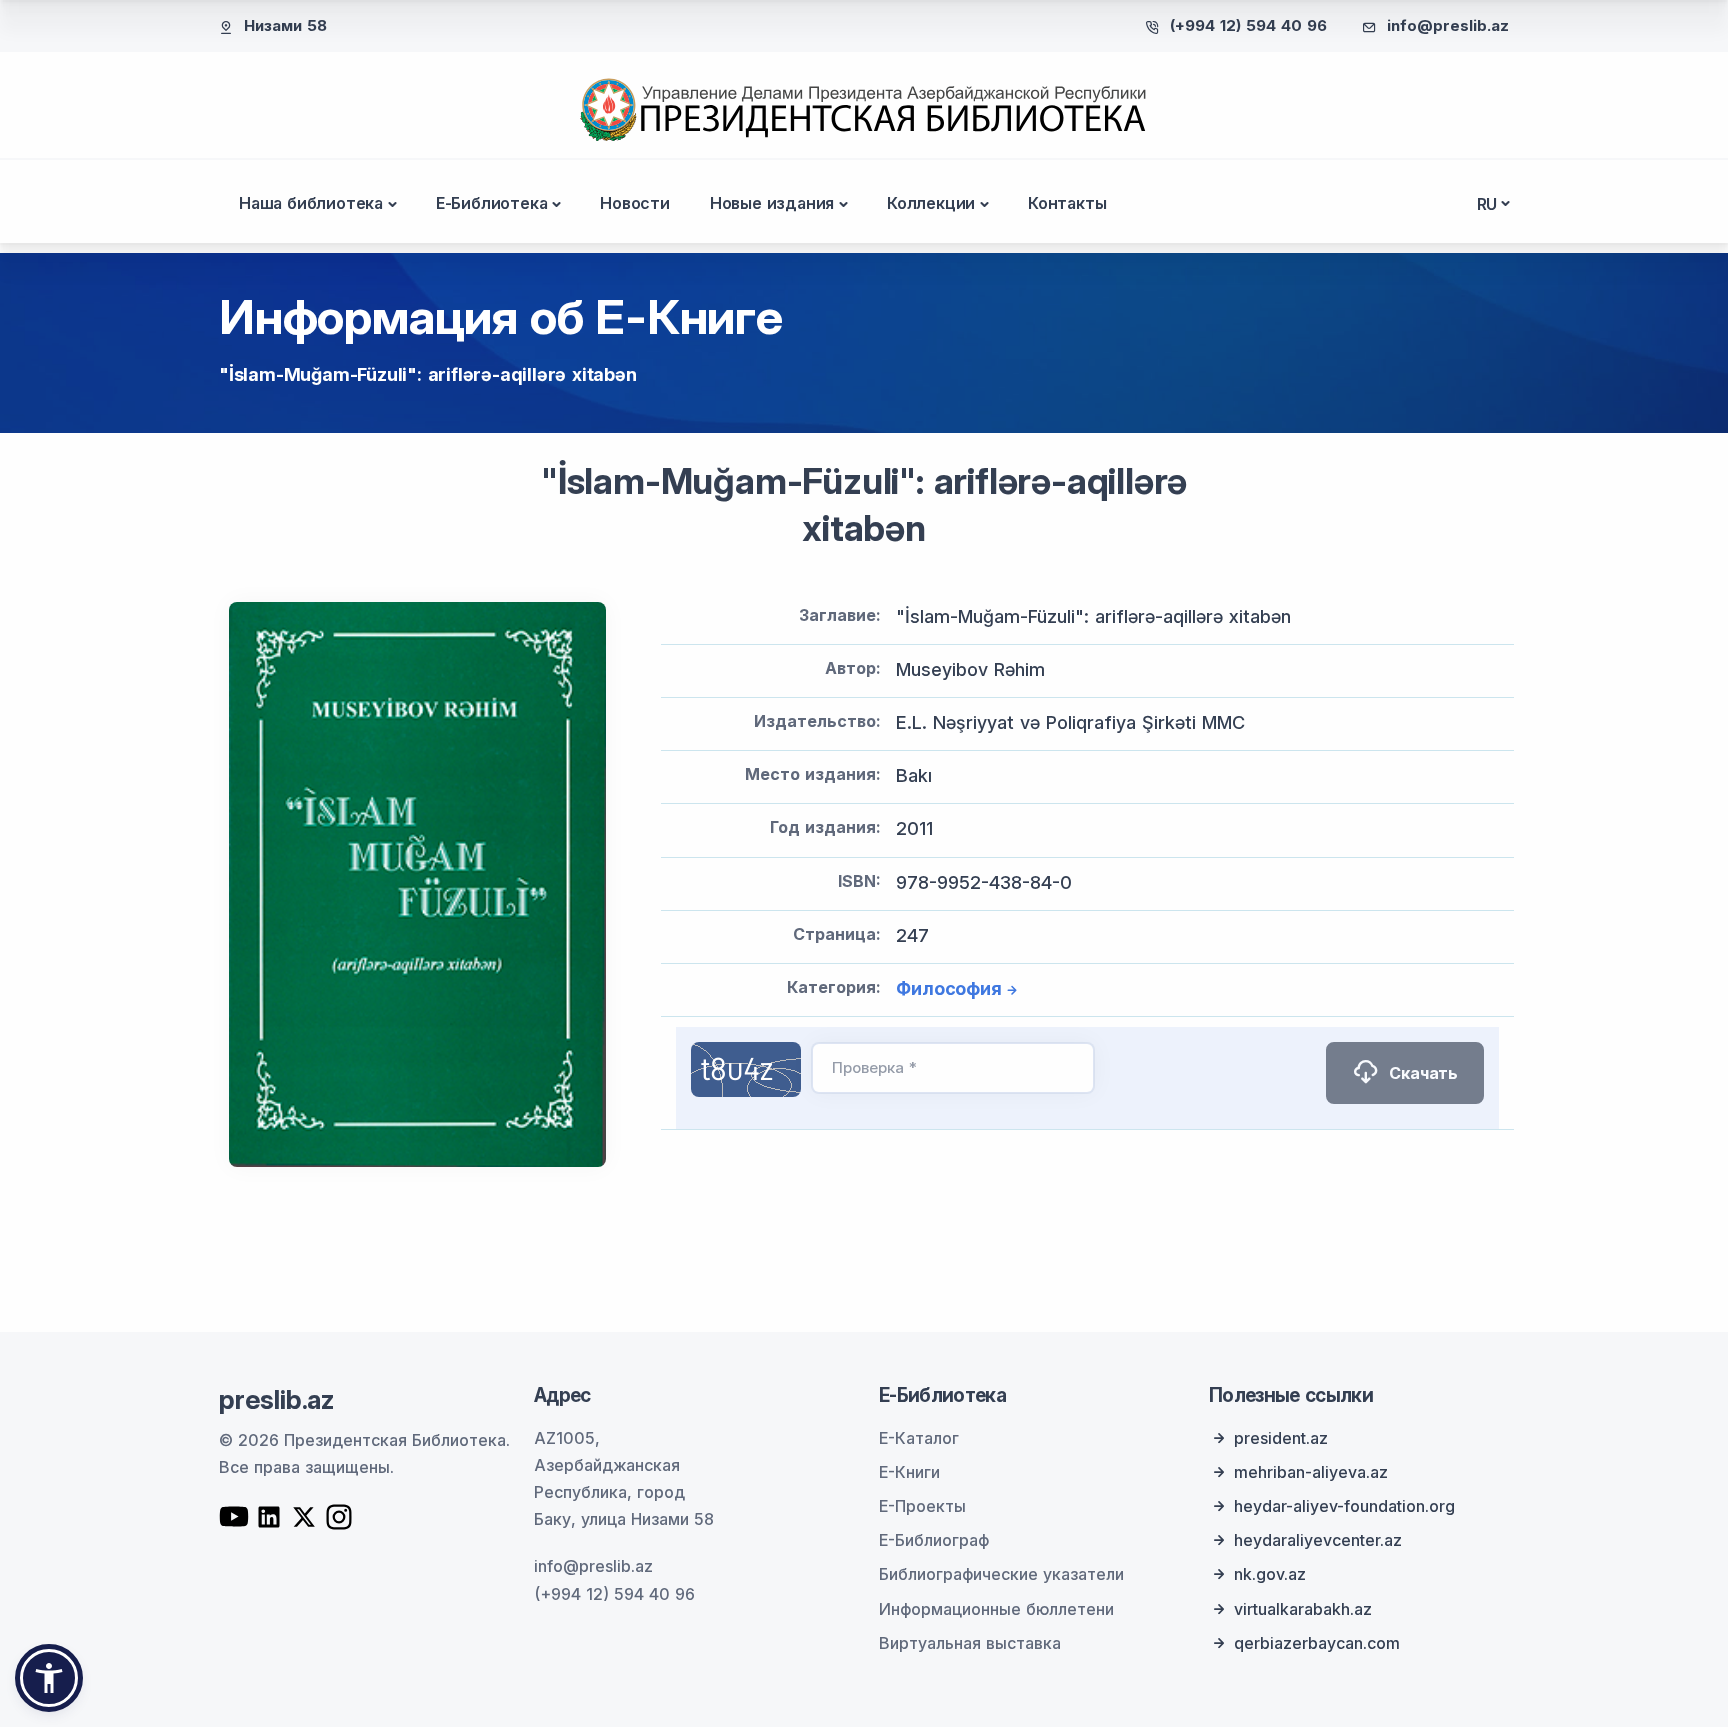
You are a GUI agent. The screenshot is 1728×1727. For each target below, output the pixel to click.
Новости (635, 203)
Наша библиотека (311, 203)
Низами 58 (285, 25)
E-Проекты (922, 1506)
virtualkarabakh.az (1303, 1609)
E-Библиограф (934, 1540)
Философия (948, 988)
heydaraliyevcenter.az (1318, 1540)
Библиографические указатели (1001, 1574)
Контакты (1067, 203)
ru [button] (1487, 204)
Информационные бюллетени (996, 1609)
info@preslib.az (1448, 25)
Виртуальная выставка (970, 1643)
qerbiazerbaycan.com (1317, 1643)
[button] (49, 1678)
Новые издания (772, 203)
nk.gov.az (1270, 1574)
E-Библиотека (492, 203)
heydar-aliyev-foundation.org (1344, 1506)
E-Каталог (919, 1438)
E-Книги (909, 1472)
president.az (1281, 1438)
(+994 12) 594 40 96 (1248, 25)
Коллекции (931, 203)
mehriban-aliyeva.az (1311, 1472)
